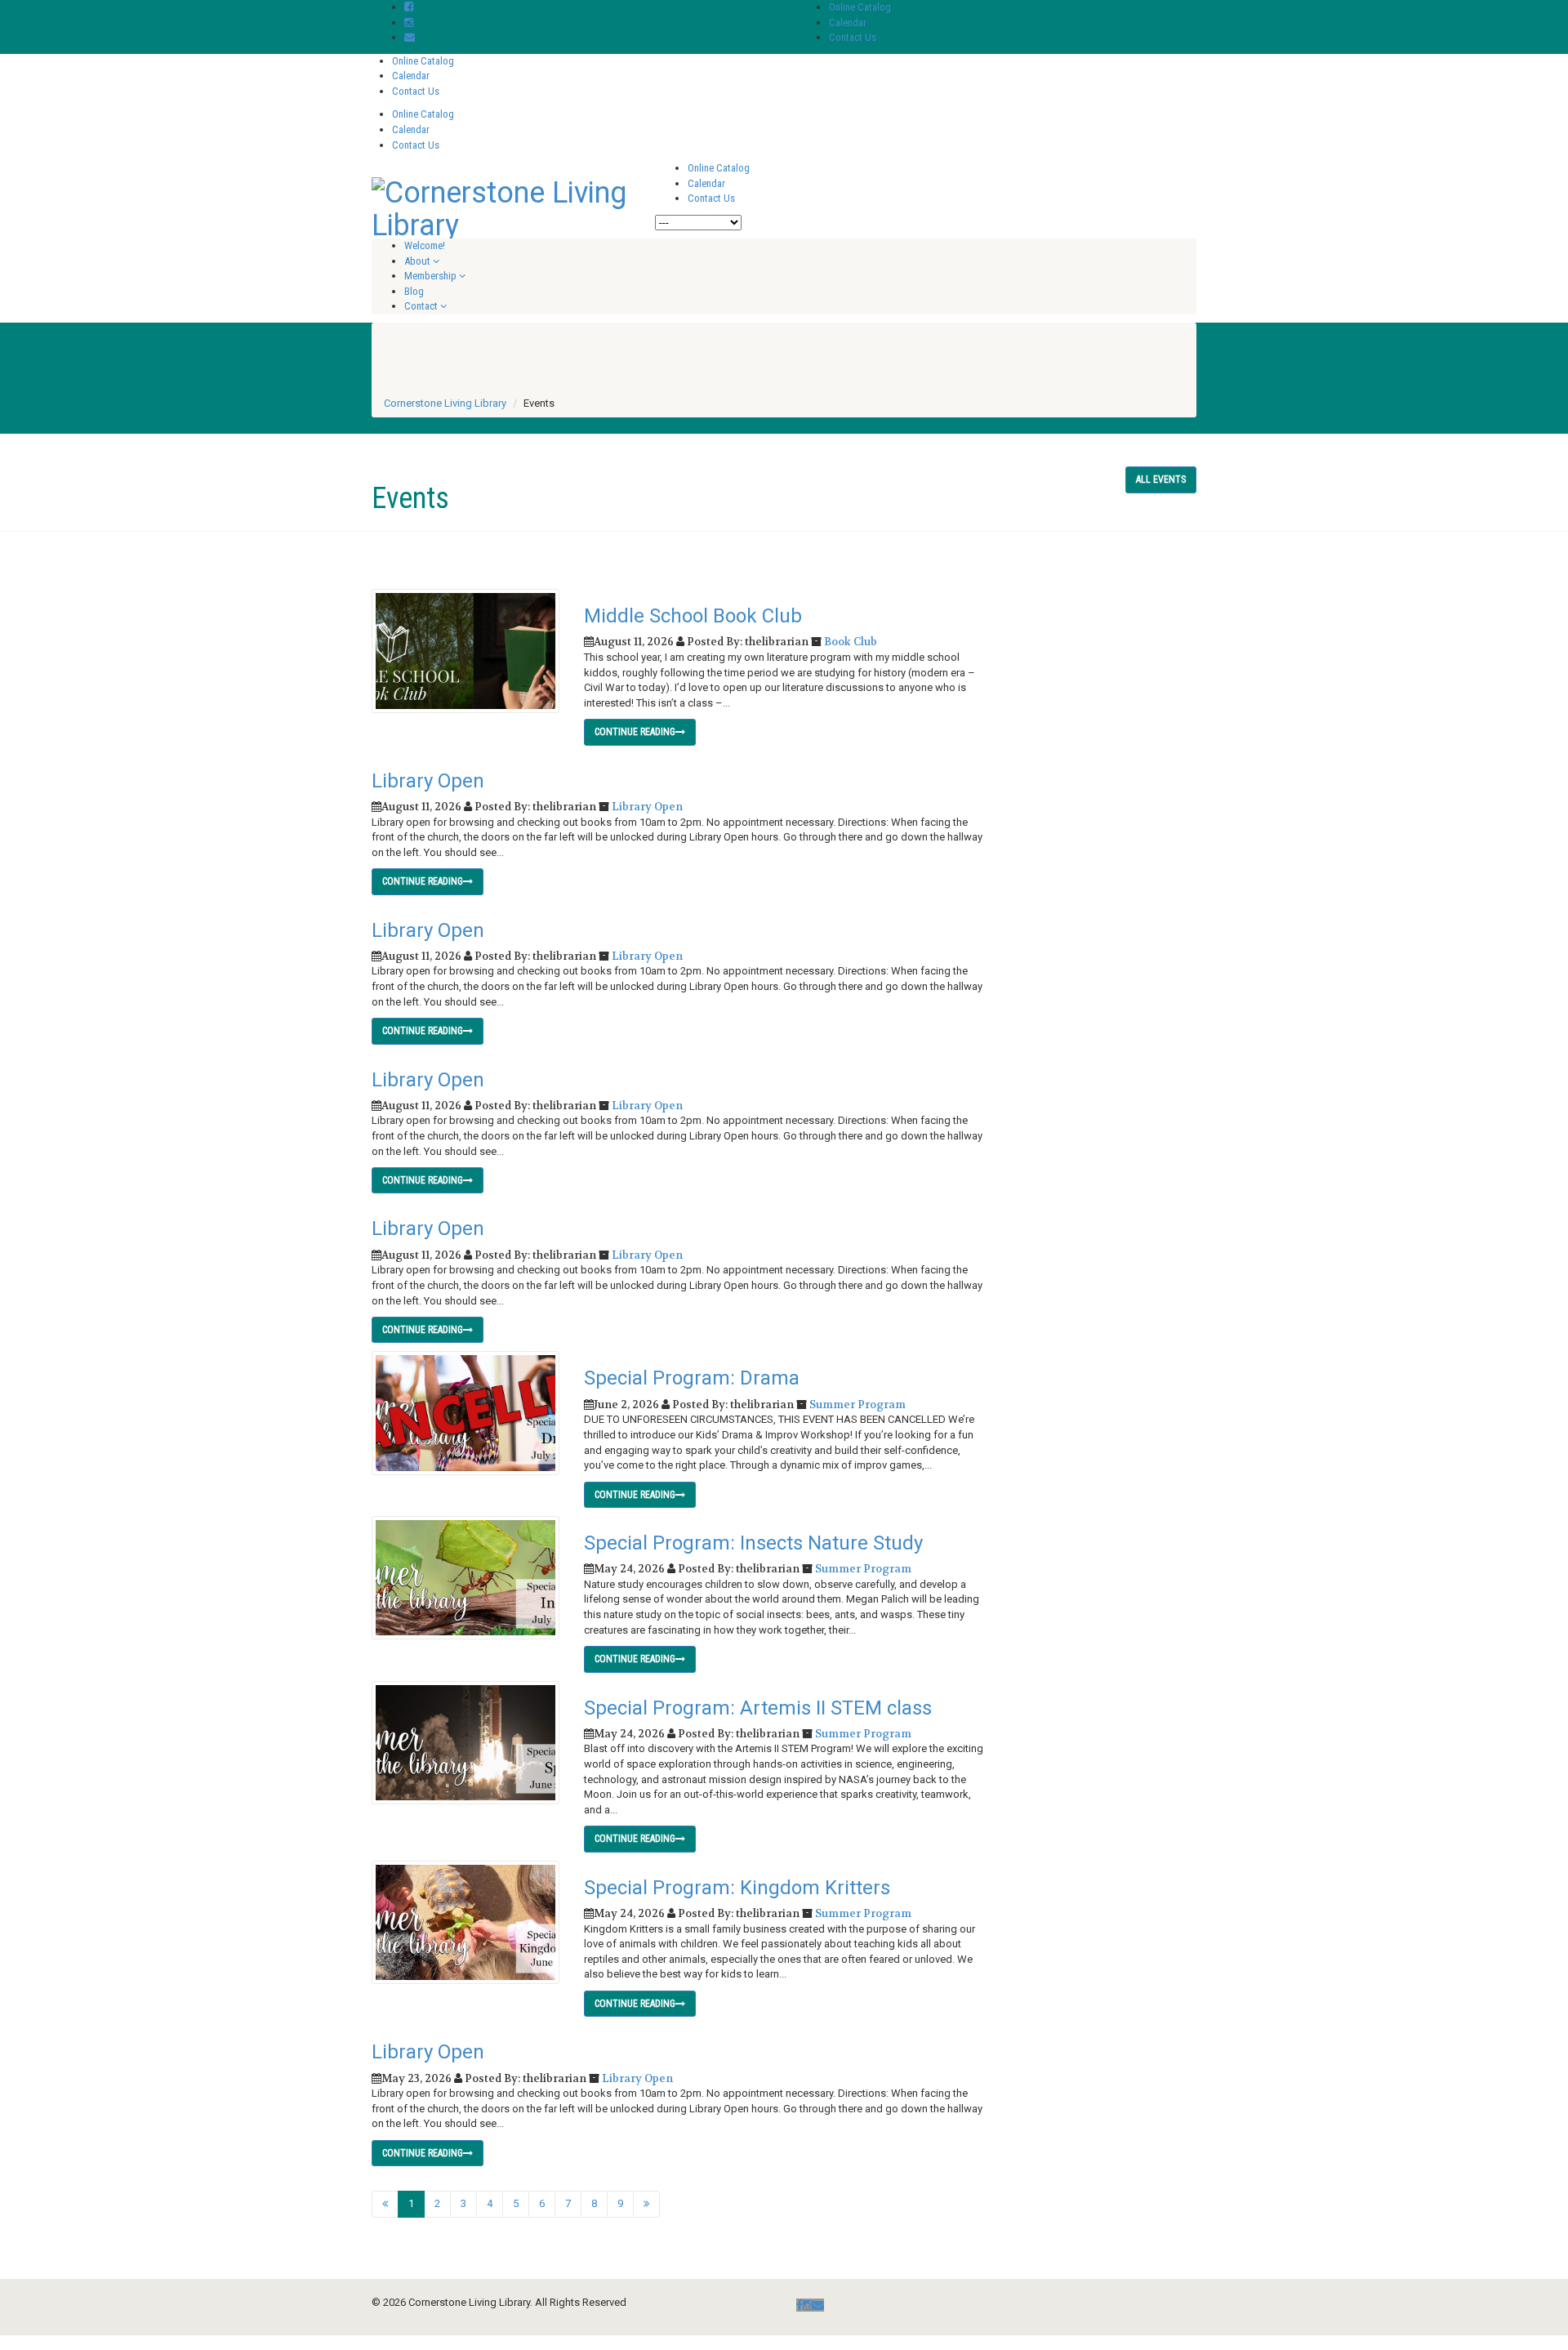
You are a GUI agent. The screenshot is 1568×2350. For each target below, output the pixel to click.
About (417, 261)
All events (1161, 479)
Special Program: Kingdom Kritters (737, 1888)
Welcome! (425, 245)
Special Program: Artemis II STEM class (758, 1708)
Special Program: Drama (692, 1378)
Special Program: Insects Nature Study (753, 1543)
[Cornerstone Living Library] (501, 207)
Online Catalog (860, 7)
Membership (430, 276)
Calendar (848, 22)
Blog (414, 291)
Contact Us (853, 37)
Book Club (851, 642)
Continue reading (635, 732)
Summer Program (857, 1405)
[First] (385, 2204)
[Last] (646, 2204)
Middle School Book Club (693, 616)
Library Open (428, 781)
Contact (421, 306)
